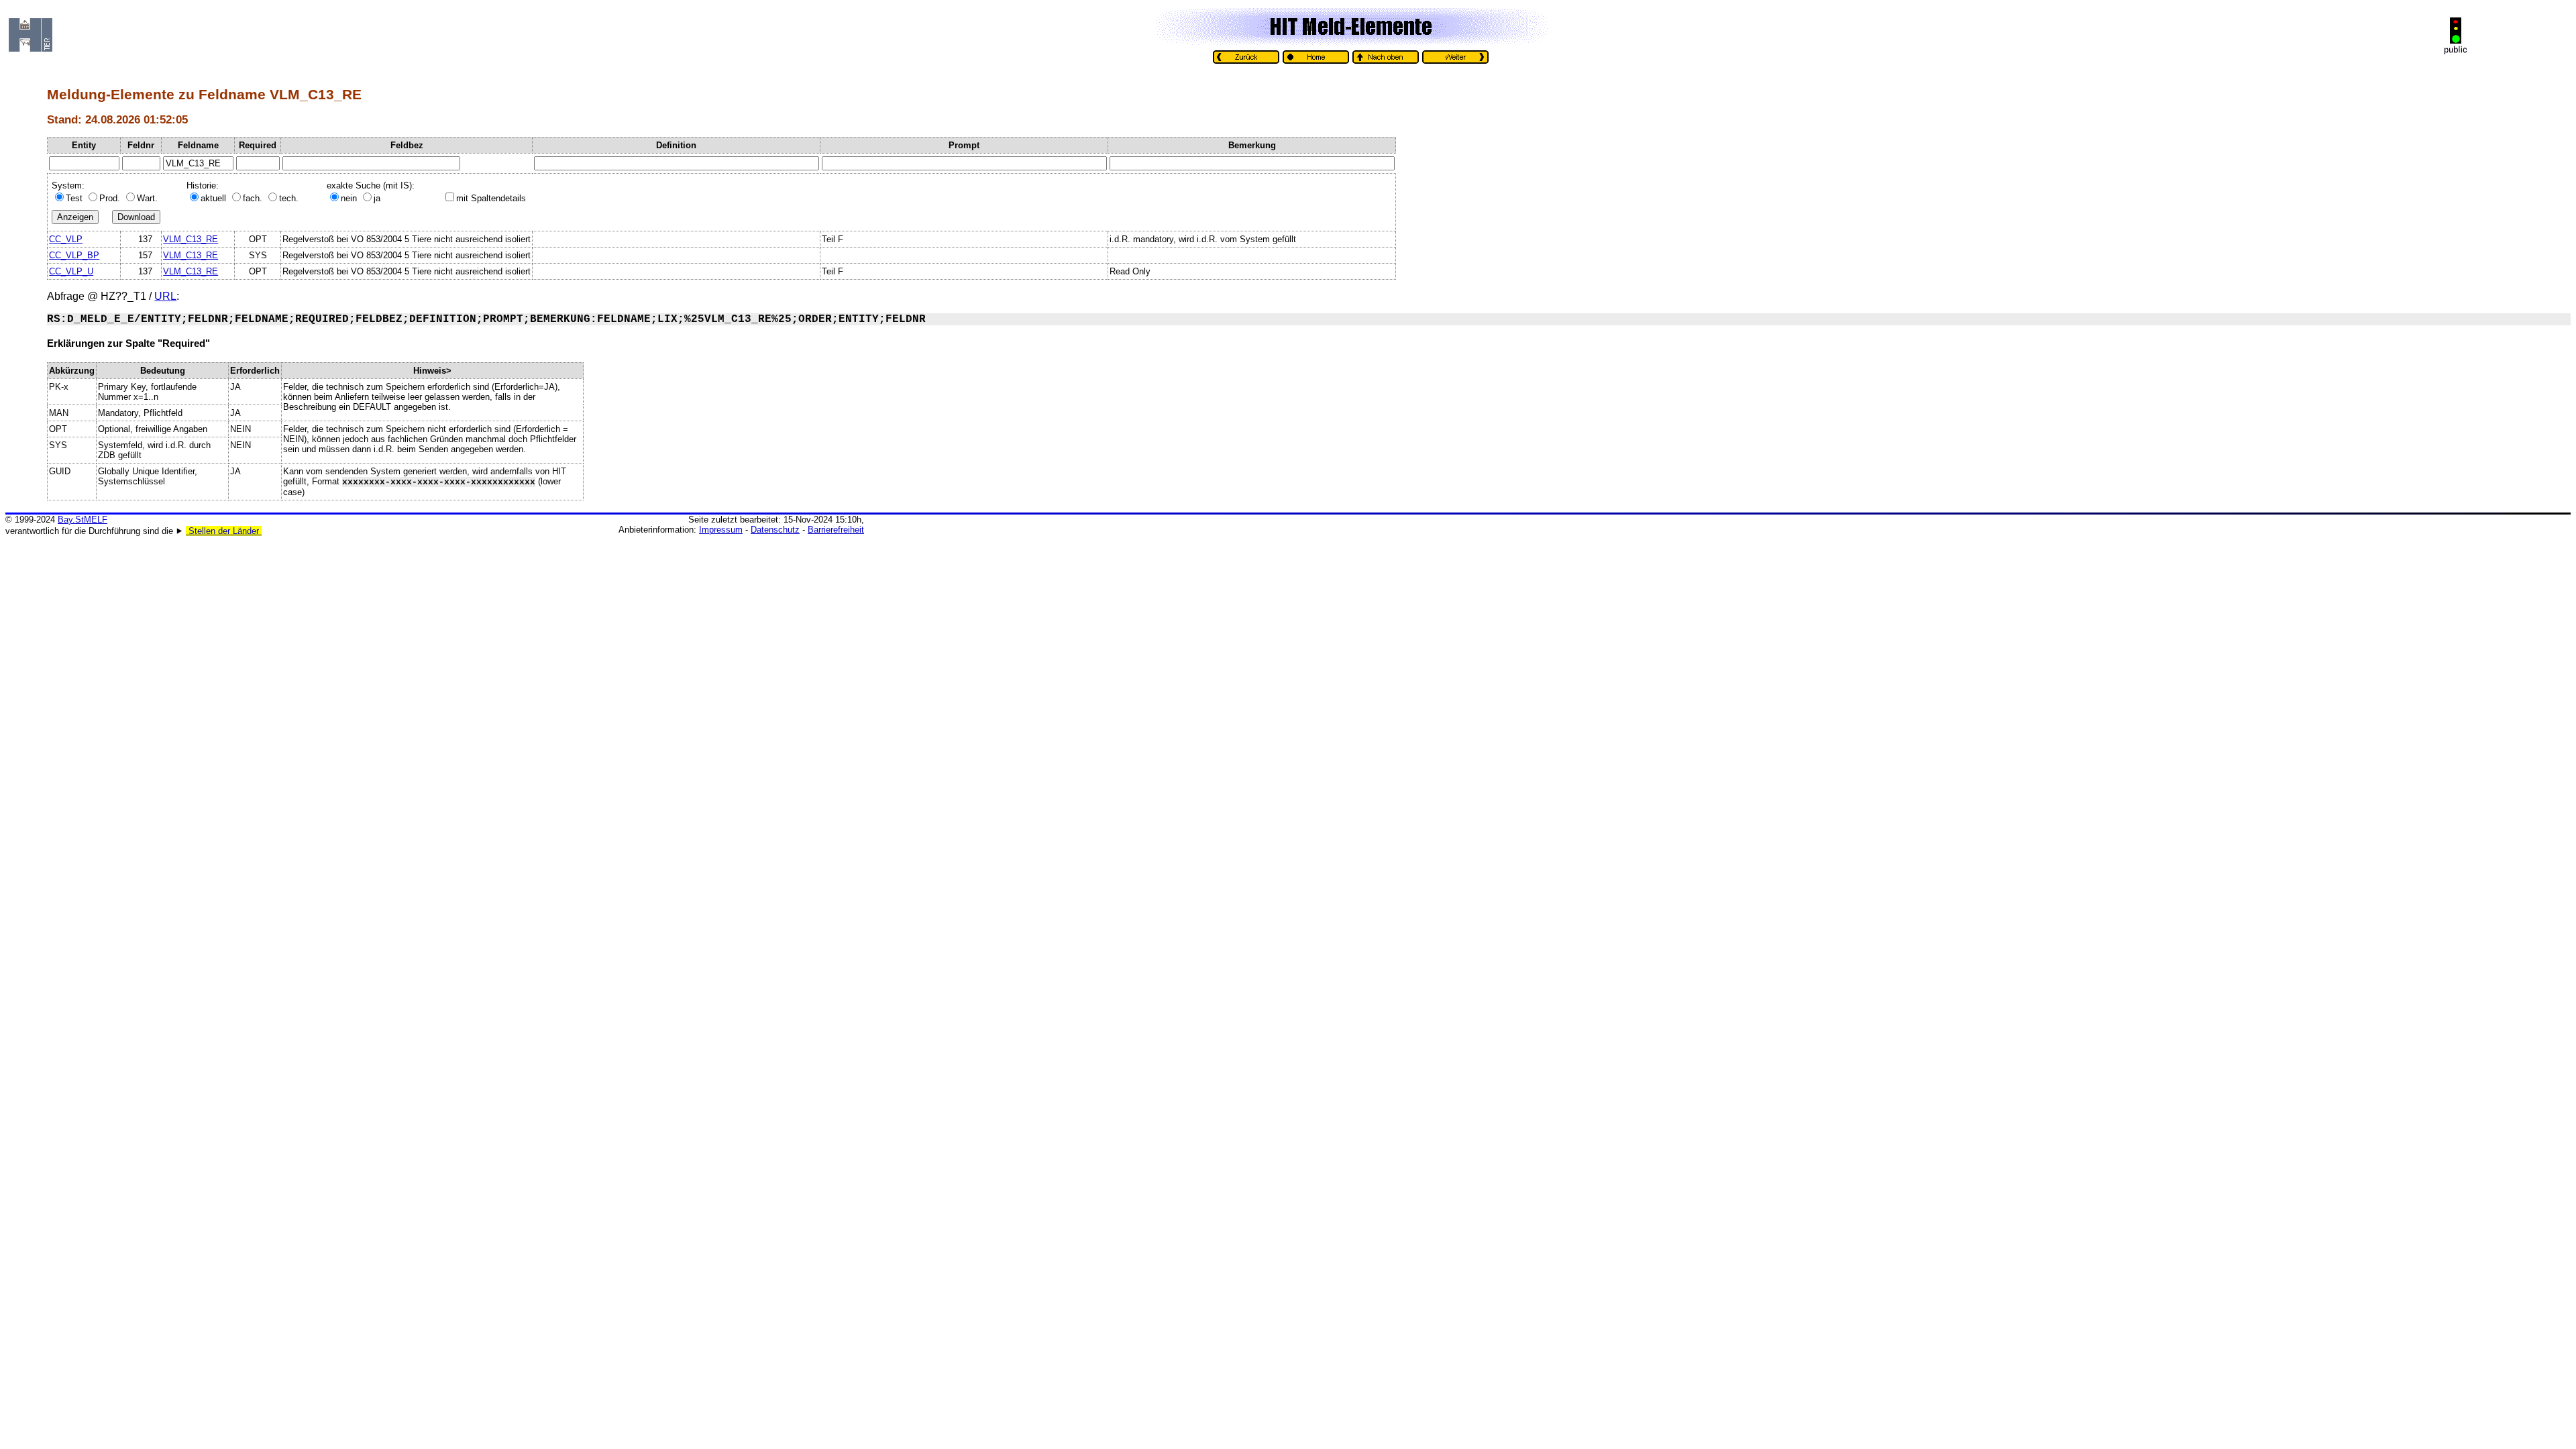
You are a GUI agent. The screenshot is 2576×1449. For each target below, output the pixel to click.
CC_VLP (66, 239)
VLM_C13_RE (191, 239)
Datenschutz (775, 530)
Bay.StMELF (83, 520)
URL (165, 296)
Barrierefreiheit (836, 530)
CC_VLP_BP (74, 255)
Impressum (721, 530)
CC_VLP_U (71, 271)
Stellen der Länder (224, 531)
